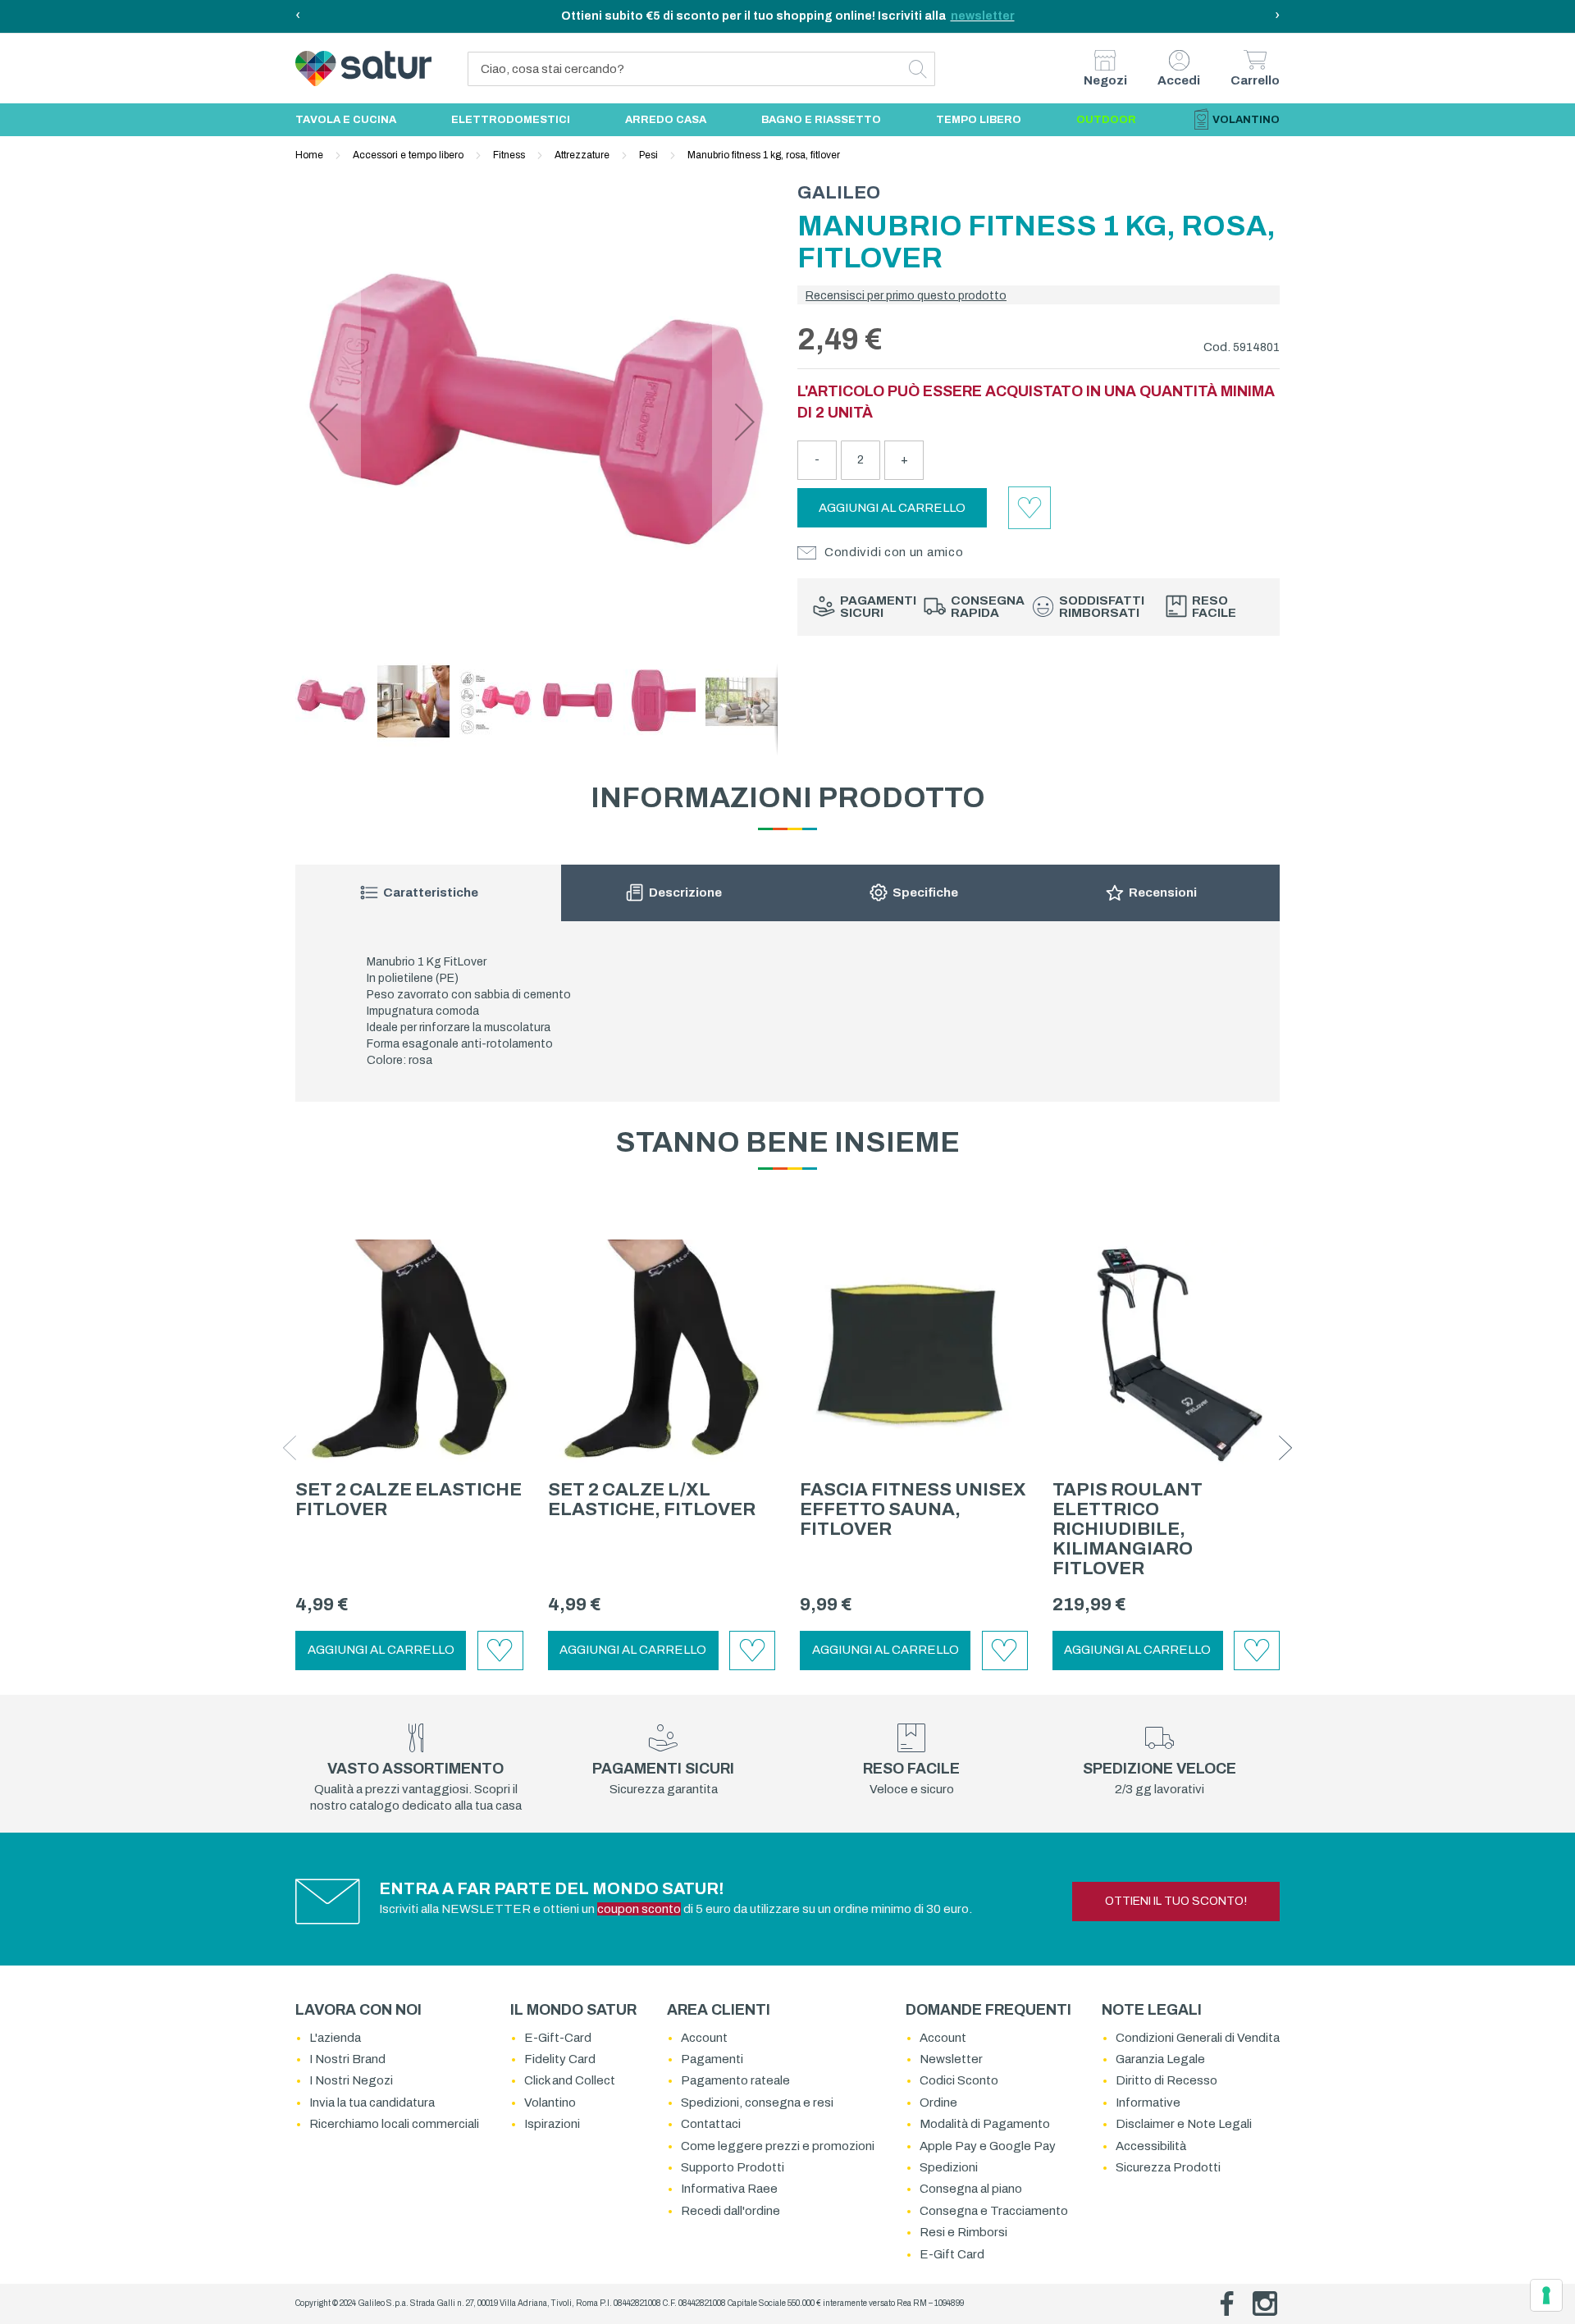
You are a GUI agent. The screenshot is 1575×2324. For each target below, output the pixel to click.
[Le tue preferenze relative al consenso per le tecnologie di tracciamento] (1546, 2295)
